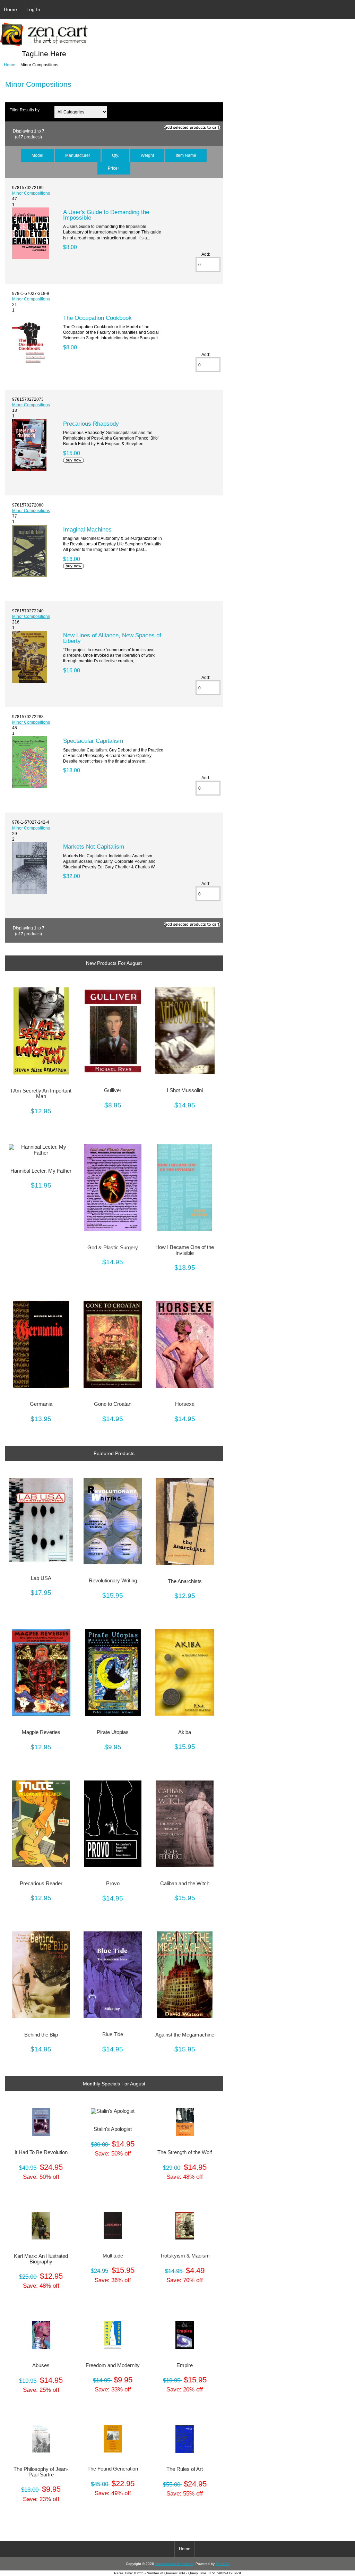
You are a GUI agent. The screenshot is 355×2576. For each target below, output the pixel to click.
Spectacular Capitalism (93, 741)
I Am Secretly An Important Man (41, 1094)
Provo (113, 1884)
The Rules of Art (185, 2469)
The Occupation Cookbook (97, 318)
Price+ (114, 168)
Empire (185, 2365)
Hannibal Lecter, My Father (41, 1171)
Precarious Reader (41, 1884)
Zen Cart (223, 2564)
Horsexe (185, 1404)
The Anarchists (185, 1581)
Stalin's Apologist (113, 2129)
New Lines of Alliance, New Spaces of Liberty (112, 638)
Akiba (185, 1732)
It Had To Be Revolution (41, 2152)
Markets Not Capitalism (94, 847)
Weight (147, 155)
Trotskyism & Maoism (185, 2256)
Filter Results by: (25, 110)
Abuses (41, 2365)
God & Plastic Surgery (113, 1248)
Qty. (115, 155)
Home (10, 9)
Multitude (113, 2256)
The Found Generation (113, 2469)
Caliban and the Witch (185, 1884)
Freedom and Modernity (113, 2365)
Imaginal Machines (87, 529)
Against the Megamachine (185, 2035)
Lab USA (41, 1578)
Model (37, 155)
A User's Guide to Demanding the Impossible (106, 215)
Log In (33, 9)
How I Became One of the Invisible (185, 1250)
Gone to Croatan (113, 1404)
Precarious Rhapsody (91, 424)
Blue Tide (113, 2034)
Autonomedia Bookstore (174, 2564)
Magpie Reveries (41, 1732)
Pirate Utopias (113, 1732)
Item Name (186, 155)
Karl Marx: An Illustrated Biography (41, 2259)
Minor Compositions (31, 193)
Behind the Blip (41, 2035)
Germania (41, 1404)
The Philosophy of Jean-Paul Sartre (41, 2472)
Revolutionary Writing (113, 1581)
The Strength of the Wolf (185, 2152)
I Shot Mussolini (185, 1090)
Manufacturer (78, 155)
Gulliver (113, 1090)
